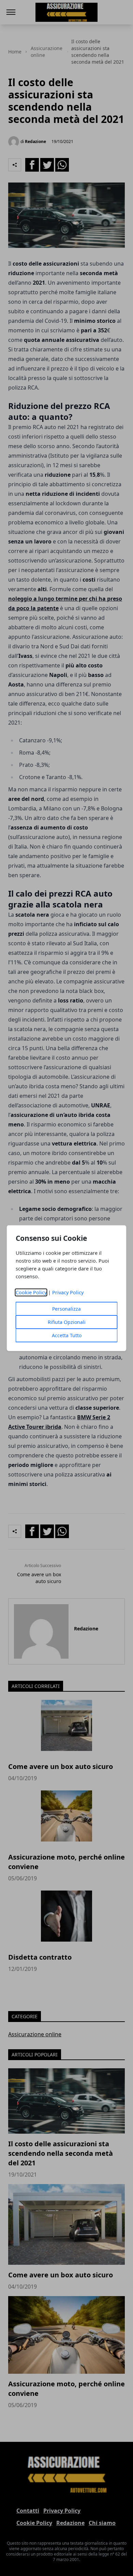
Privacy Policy (68, 1292)
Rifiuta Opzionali (67, 1322)
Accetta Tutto (67, 1335)
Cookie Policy (31, 1292)
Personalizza (66, 1309)
